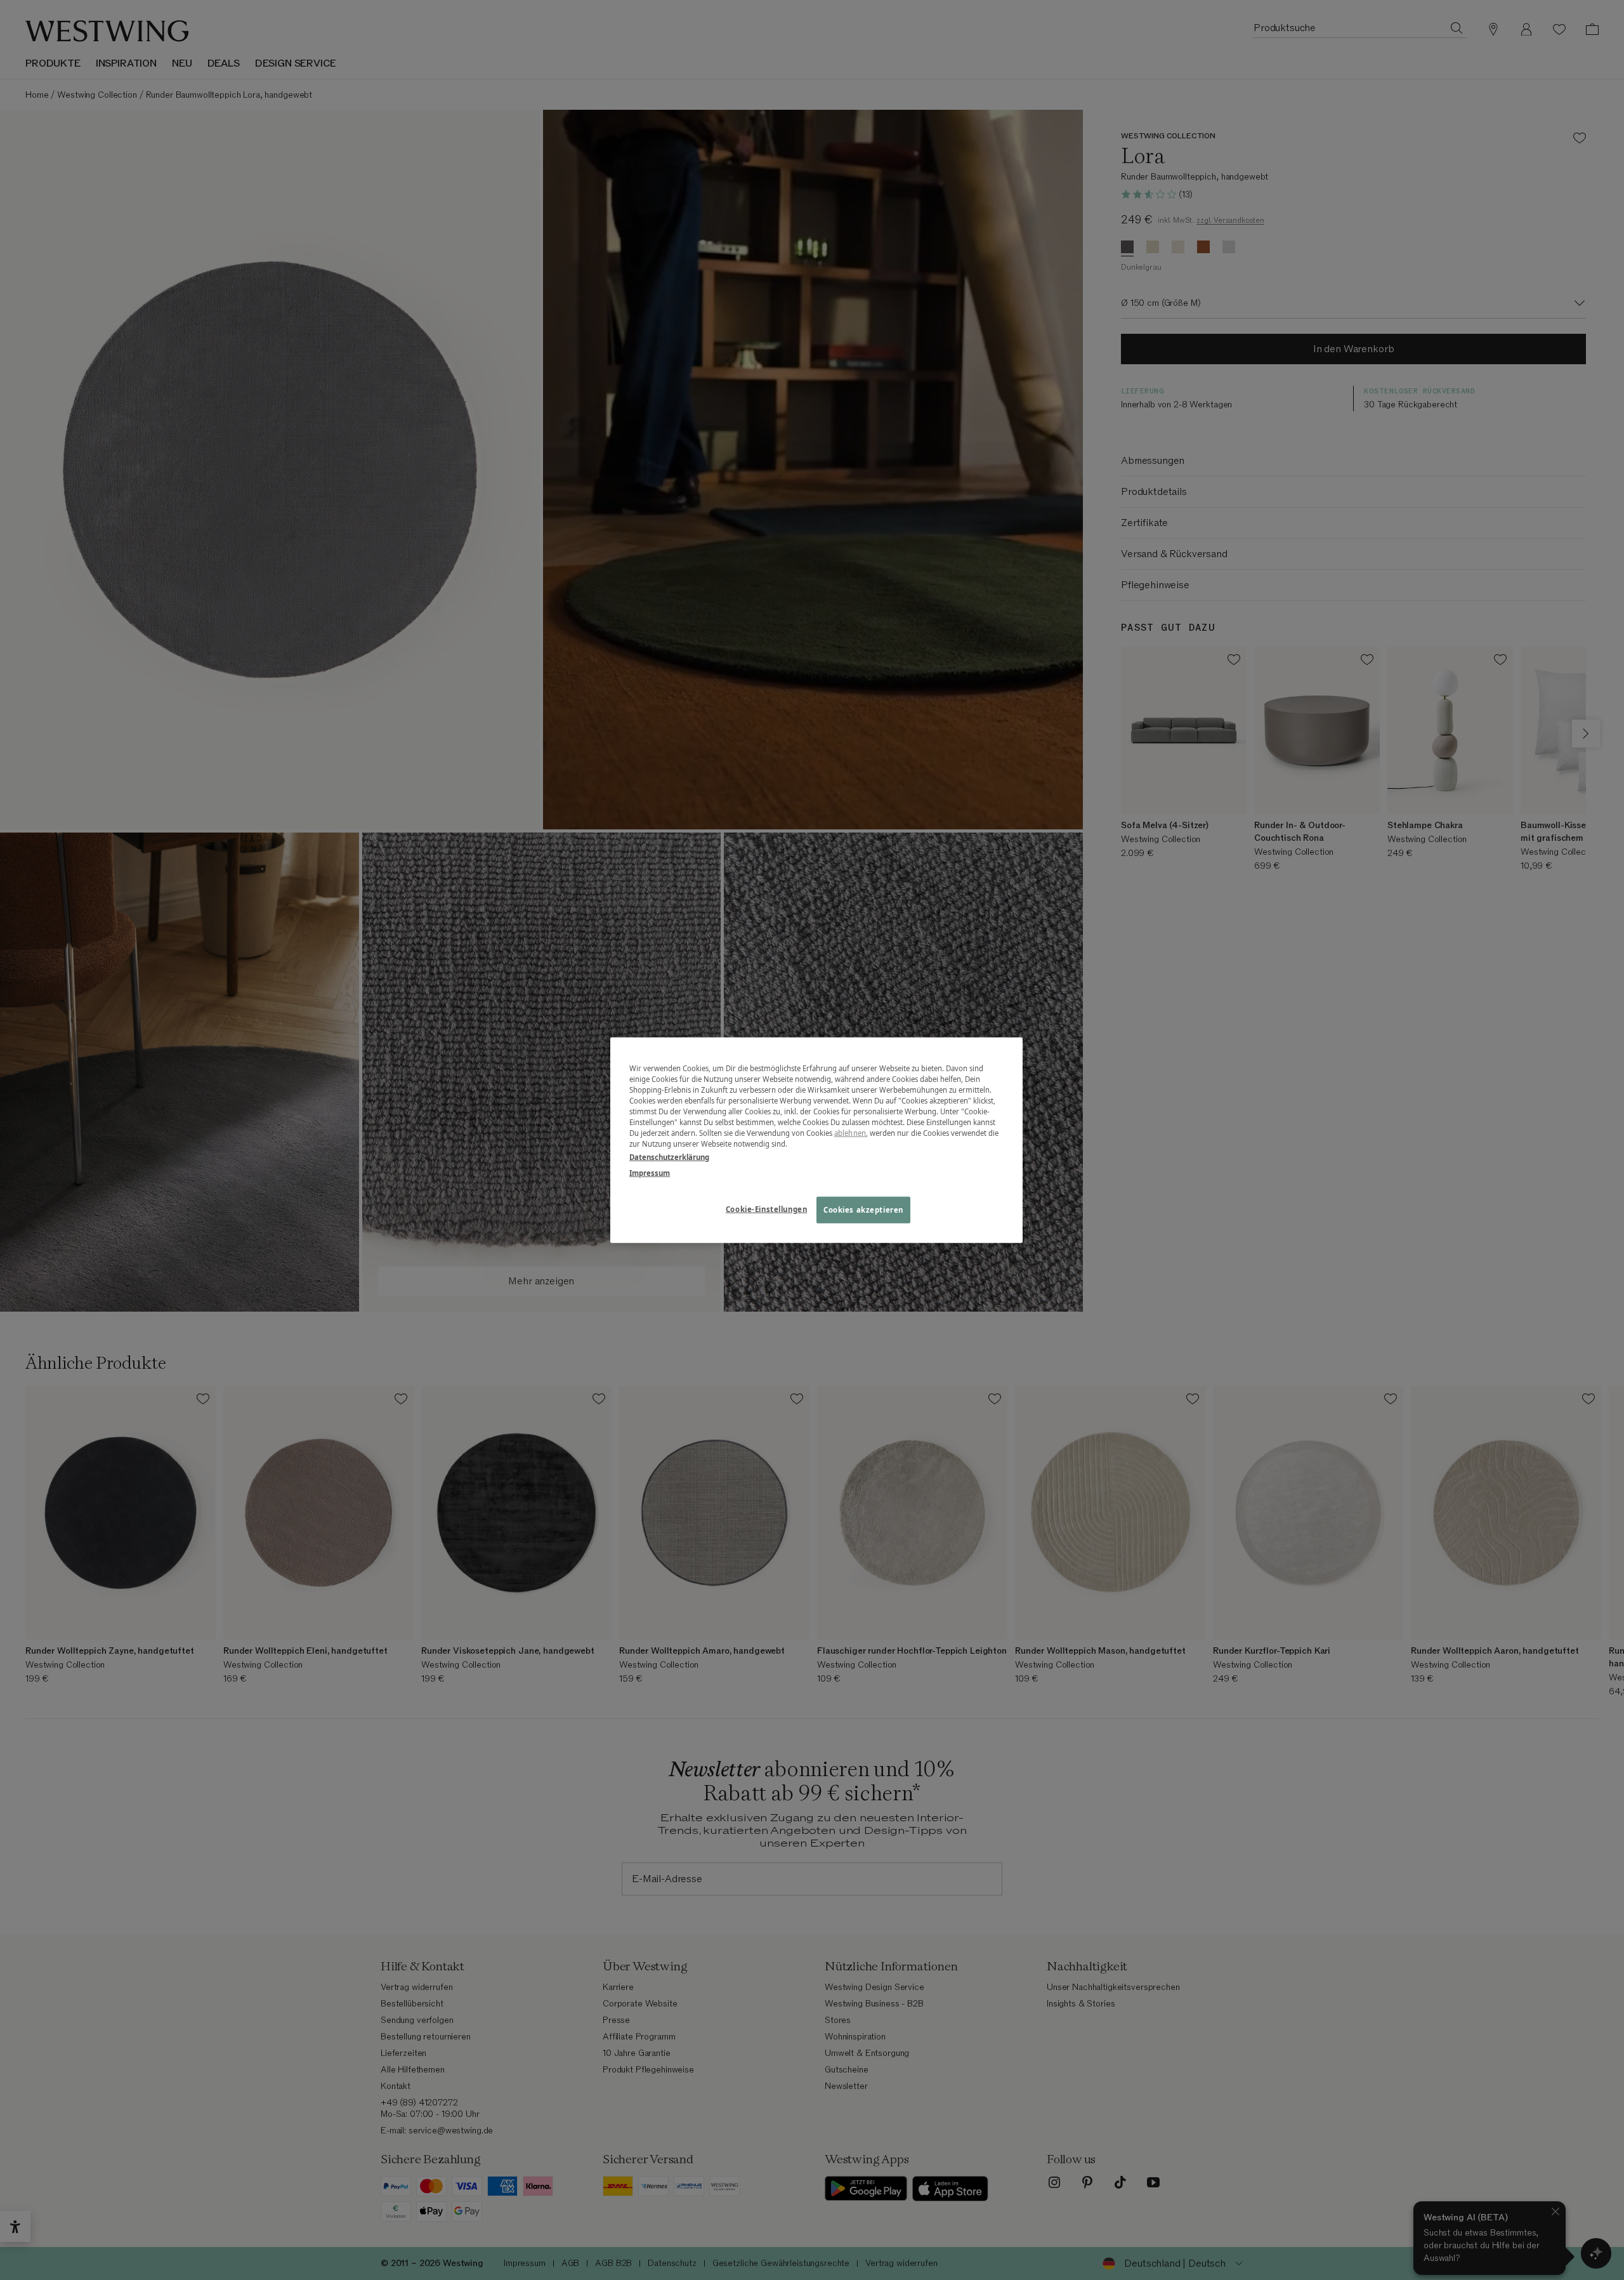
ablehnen (850, 1133)
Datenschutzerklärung (669, 1157)
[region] (816, 1140)
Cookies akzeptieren (863, 1210)
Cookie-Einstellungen (766, 1209)
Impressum (650, 1173)
